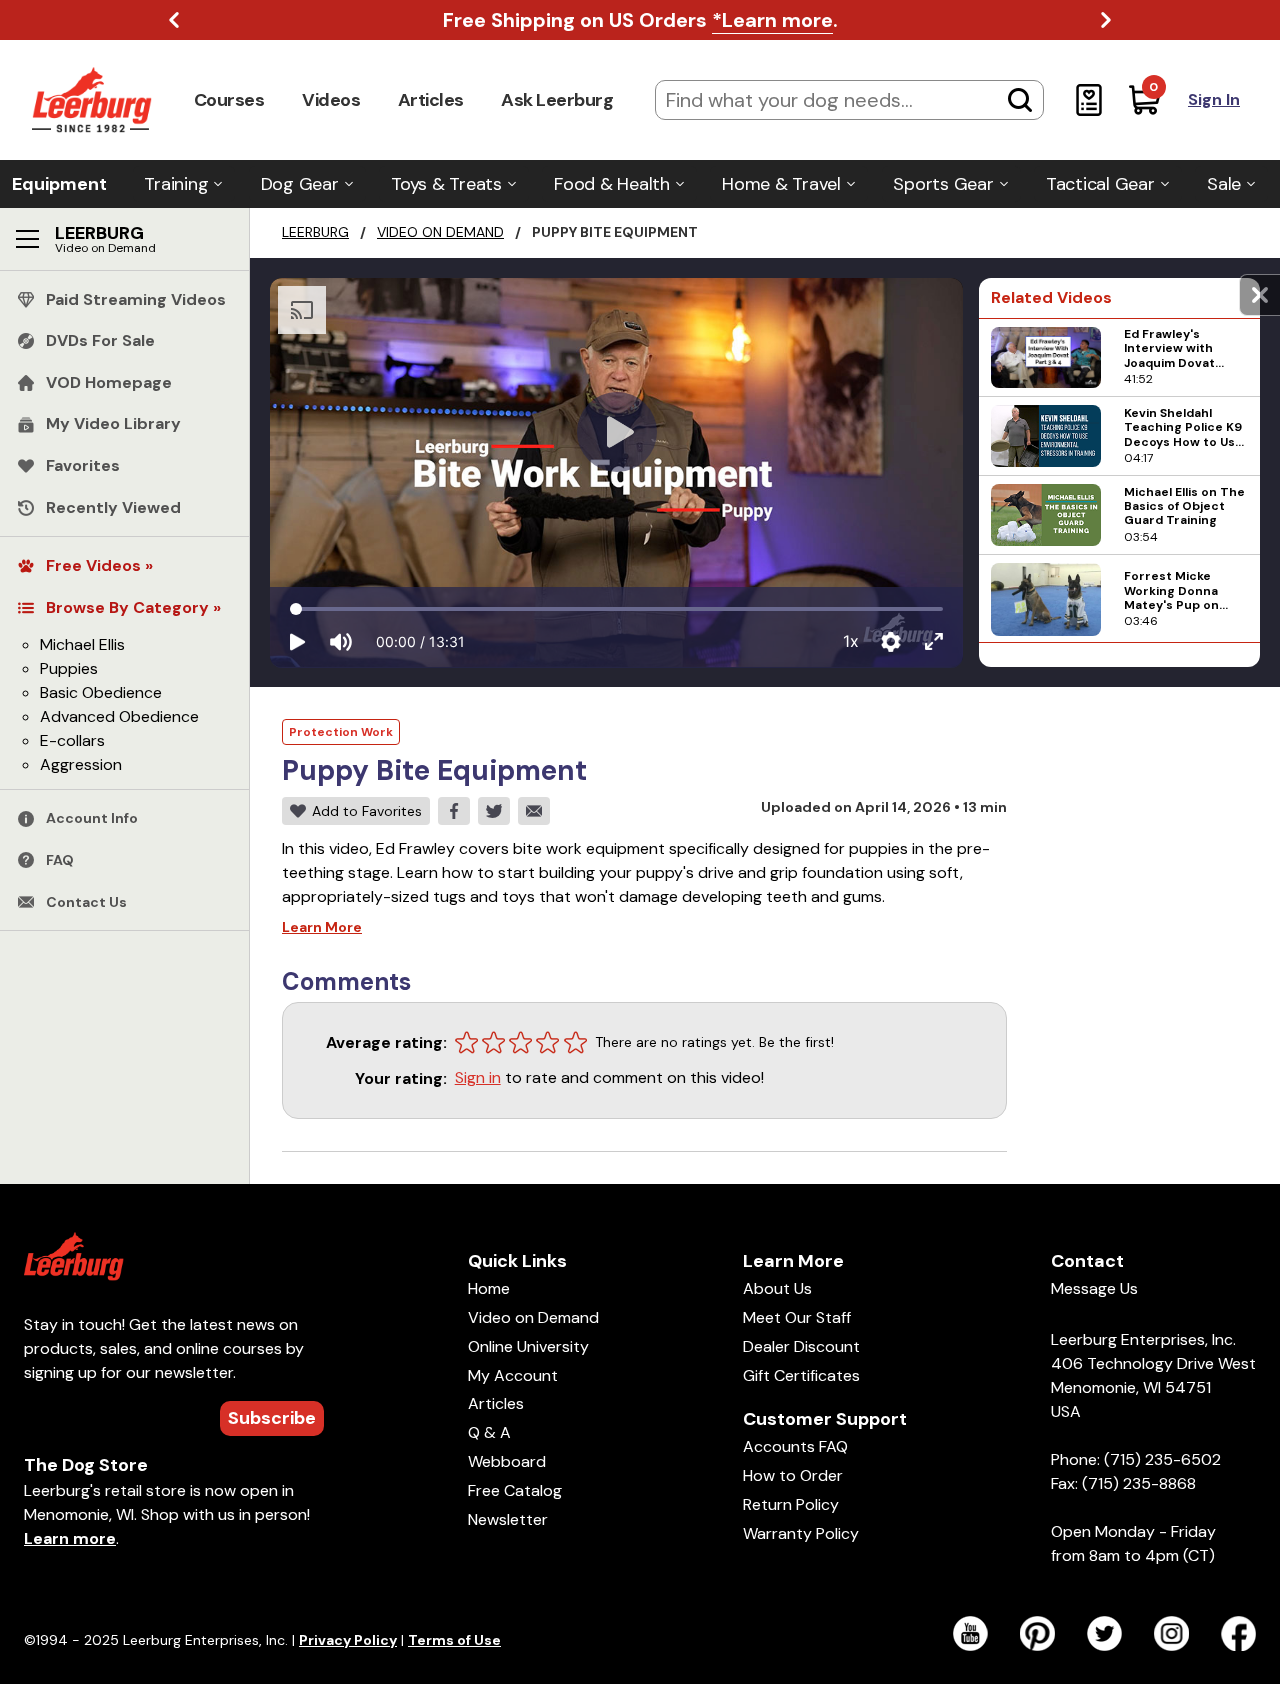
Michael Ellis (82, 644)
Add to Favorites (367, 811)
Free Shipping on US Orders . (640, 20)
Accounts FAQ (795, 1446)
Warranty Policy (801, 1533)
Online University (528, 1346)
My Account (513, 1375)
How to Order (793, 1475)
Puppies (69, 668)
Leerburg (315, 232)
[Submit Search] (1020, 100)
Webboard (507, 1461)
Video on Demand (440, 232)
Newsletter (508, 1519)
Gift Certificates (801, 1375)
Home (489, 1288)
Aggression (81, 764)
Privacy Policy (348, 1640)
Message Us (1094, 1288)
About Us (777, 1288)
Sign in (478, 1077)
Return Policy (791, 1504)
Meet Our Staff (797, 1317)
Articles (431, 100)
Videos (331, 100)
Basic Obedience (101, 692)
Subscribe (272, 1418)
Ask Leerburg (557, 100)
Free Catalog (515, 1490)
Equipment (59, 184)
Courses (229, 100)
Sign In (1214, 99)
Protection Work (341, 732)
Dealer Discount (801, 1346)
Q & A (489, 1432)
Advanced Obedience (119, 716)
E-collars (72, 740)
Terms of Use (454, 1640)
